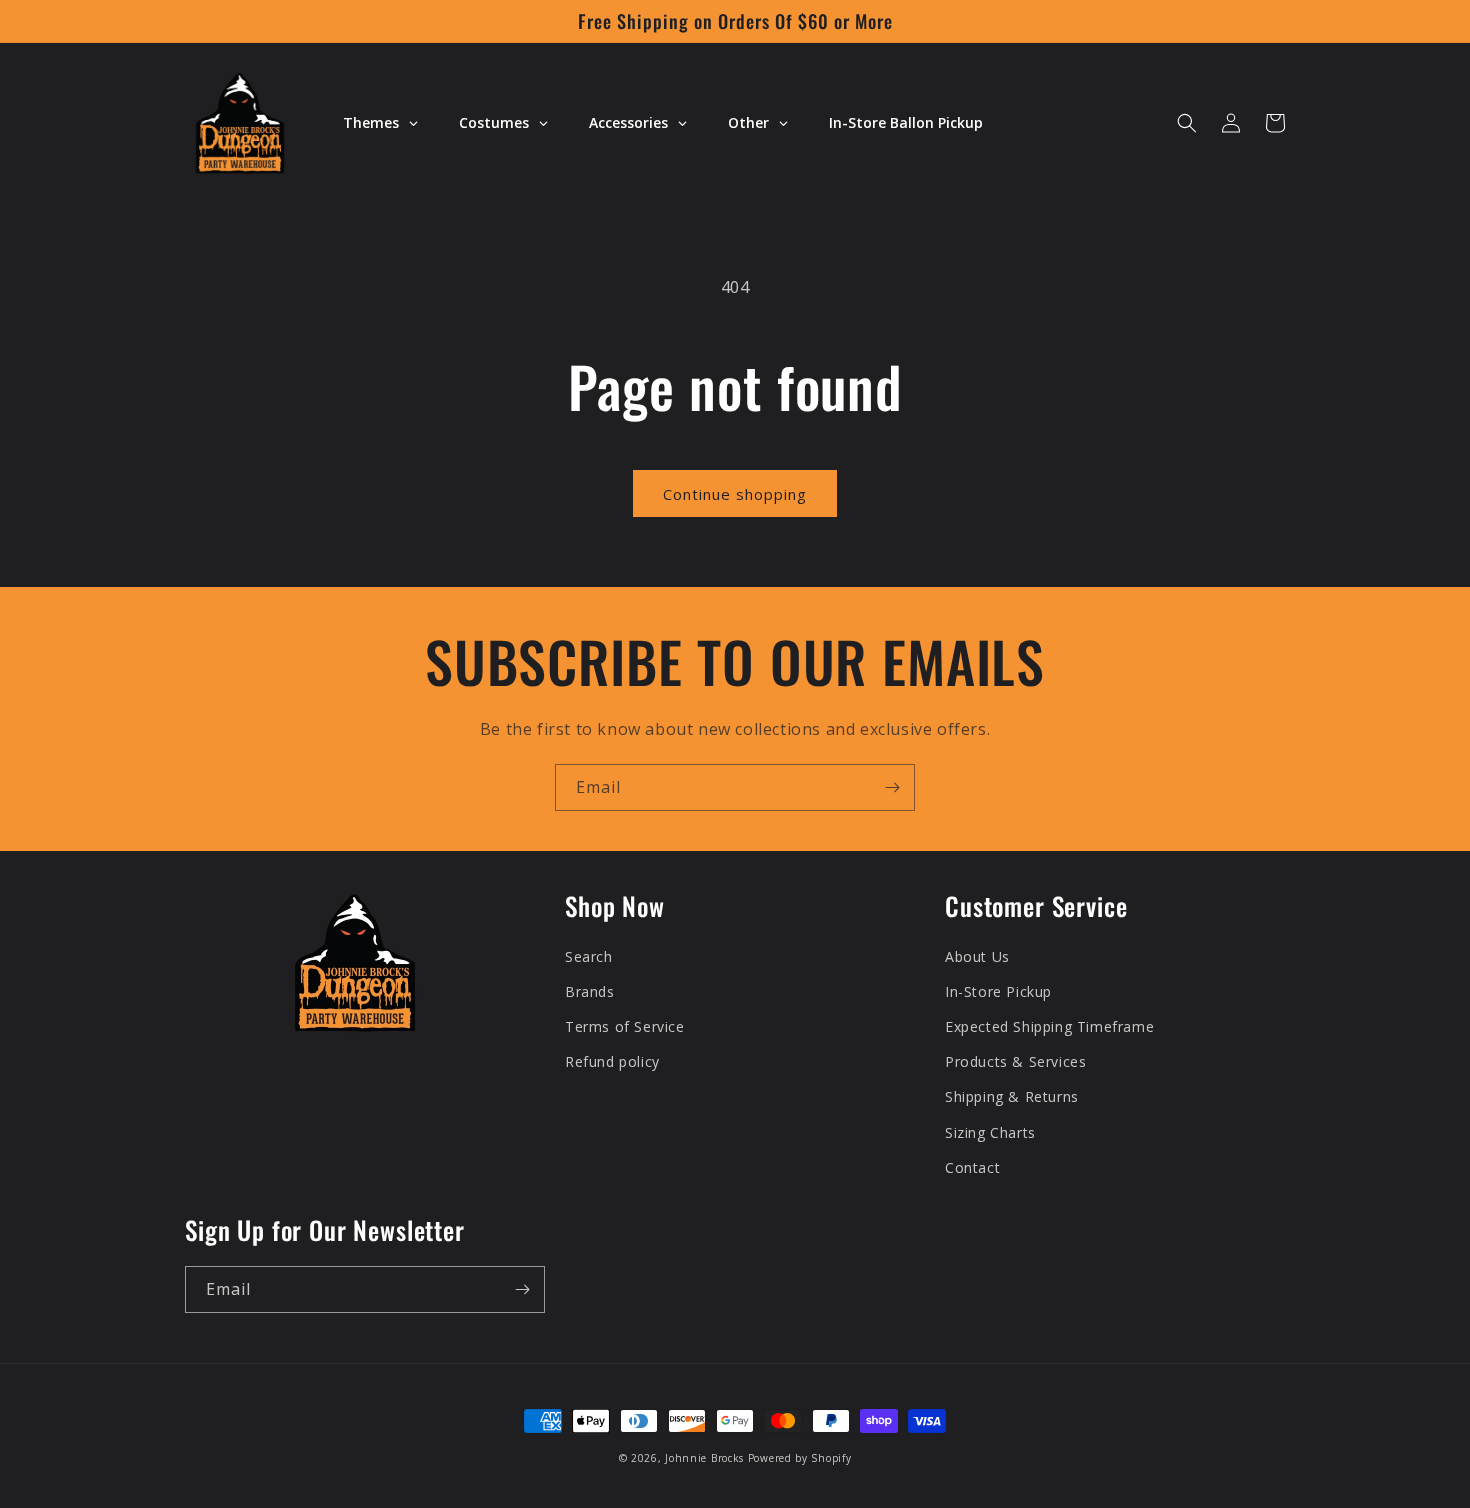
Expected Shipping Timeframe (1049, 1026)
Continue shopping (735, 494)
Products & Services (1015, 1061)
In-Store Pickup (998, 991)
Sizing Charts (990, 1132)
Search (589, 956)
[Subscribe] (892, 787)
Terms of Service (625, 1026)
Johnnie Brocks (704, 1458)
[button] (1187, 123)
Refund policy (612, 1061)
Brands (590, 991)
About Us (977, 956)
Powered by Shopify (800, 1458)
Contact (972, 1167)
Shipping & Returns (1012, 1096)
